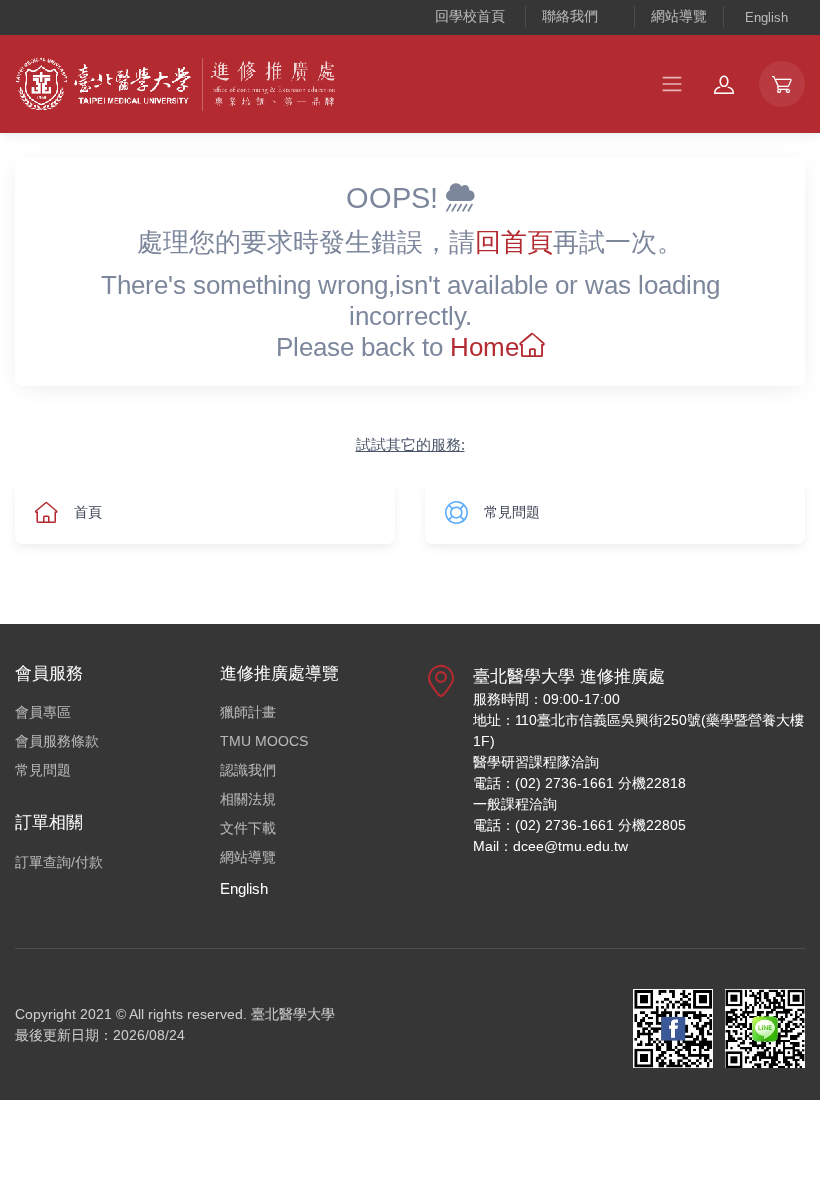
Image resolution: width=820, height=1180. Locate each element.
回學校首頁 (470, 16)
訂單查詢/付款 (59, 862)
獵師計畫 (248, 712)
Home (484, 347)
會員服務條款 (57, 741)
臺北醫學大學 (293, 1014)
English (766, 17)
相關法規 (248, 799)
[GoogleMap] (441, 769)
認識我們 (248, 770)
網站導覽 (679, 16)
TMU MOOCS (264, 741)
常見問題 (43, 770)
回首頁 (514, 242)
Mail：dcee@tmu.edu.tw (550, 846)
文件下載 (248, 828)
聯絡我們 (570, 16)
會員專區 (43, 712)
